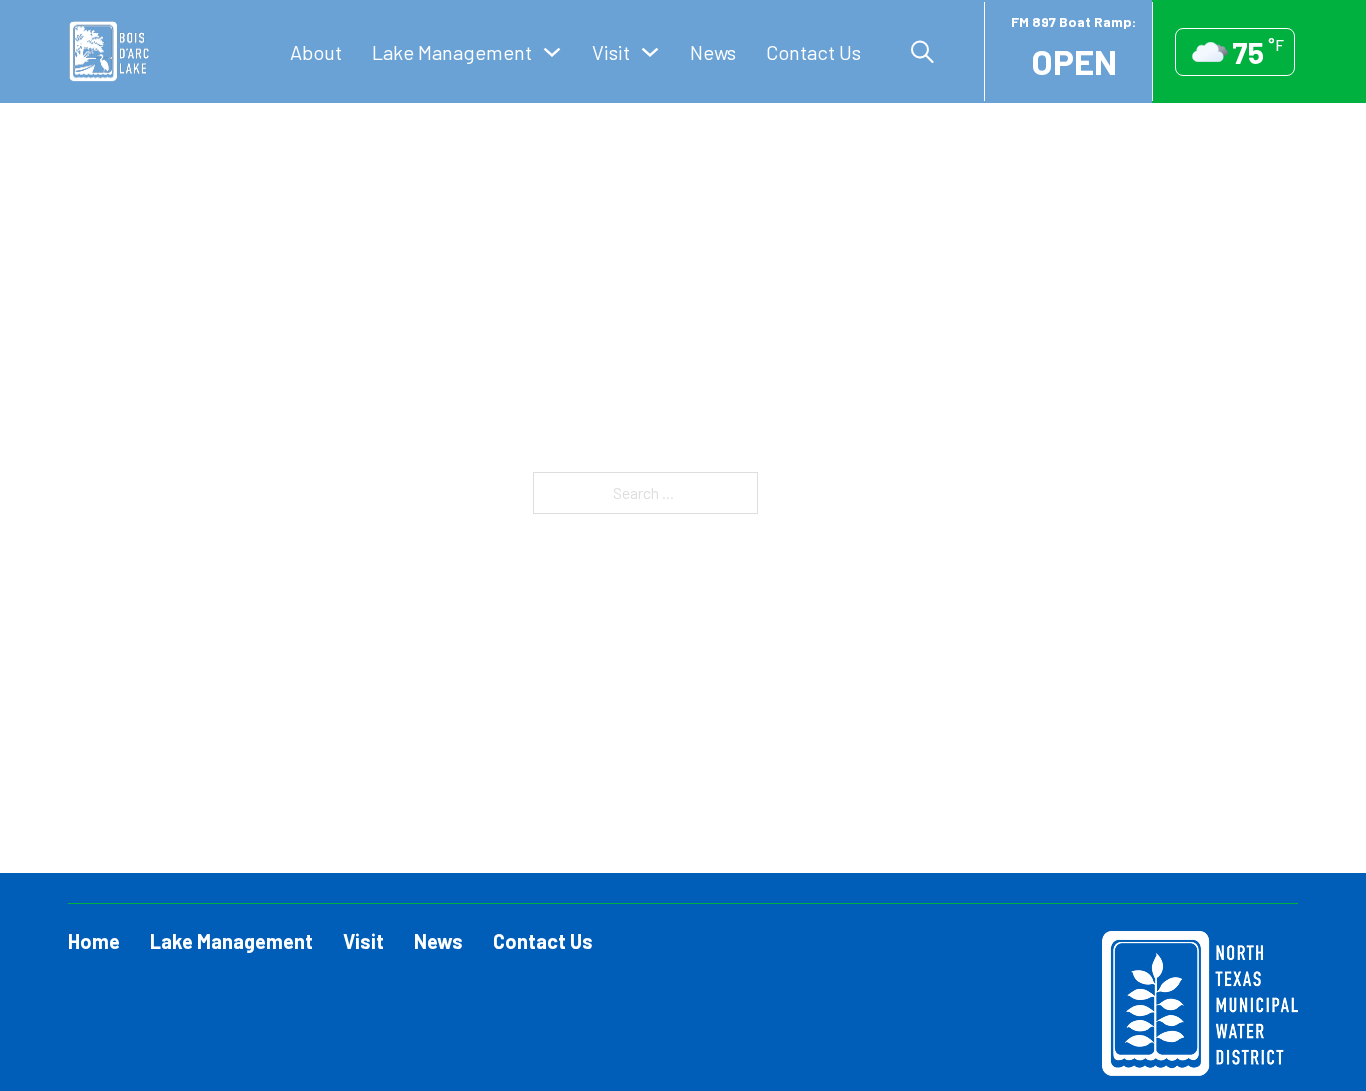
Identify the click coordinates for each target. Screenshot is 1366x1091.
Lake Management (452, 52)
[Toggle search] (922, 52)
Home (94, 941)
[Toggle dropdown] (552, 52)
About (316, 52)
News (713, 52)
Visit (611, 52)
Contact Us (813, 52)
